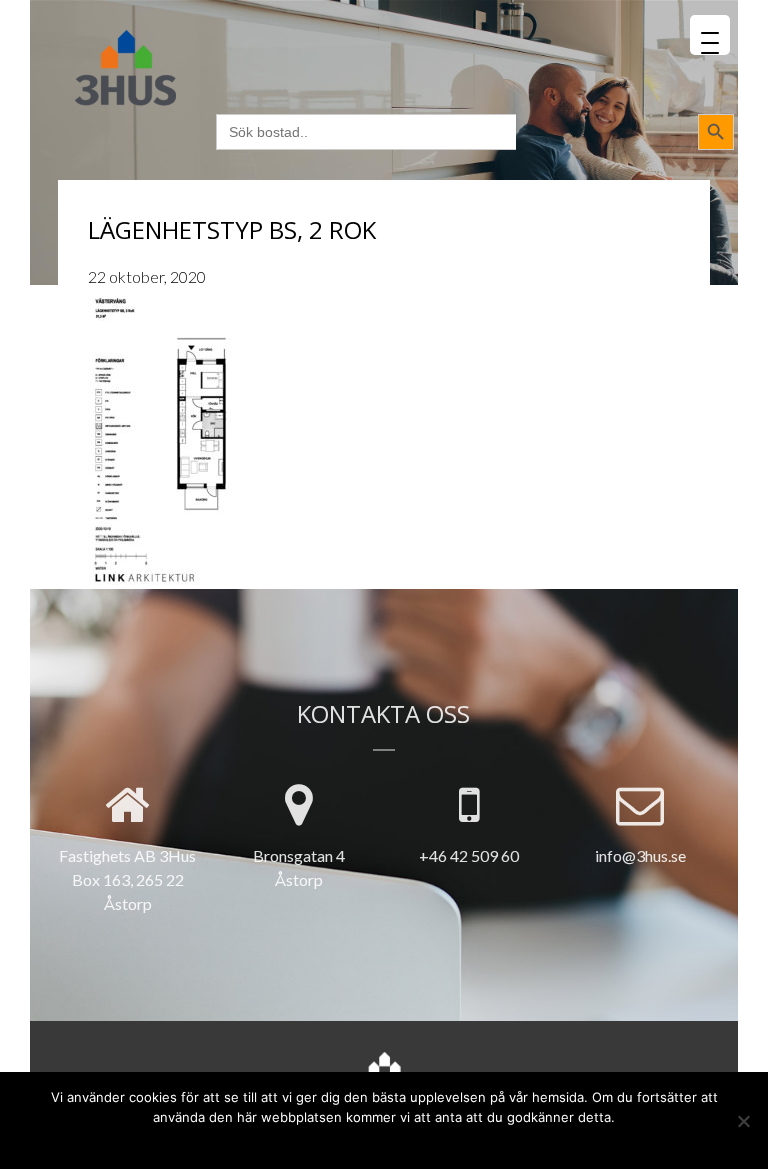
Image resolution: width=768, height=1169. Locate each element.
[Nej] (743, 1121)
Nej (338, 1141)
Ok (306, 1141)
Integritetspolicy (416, 1141)
